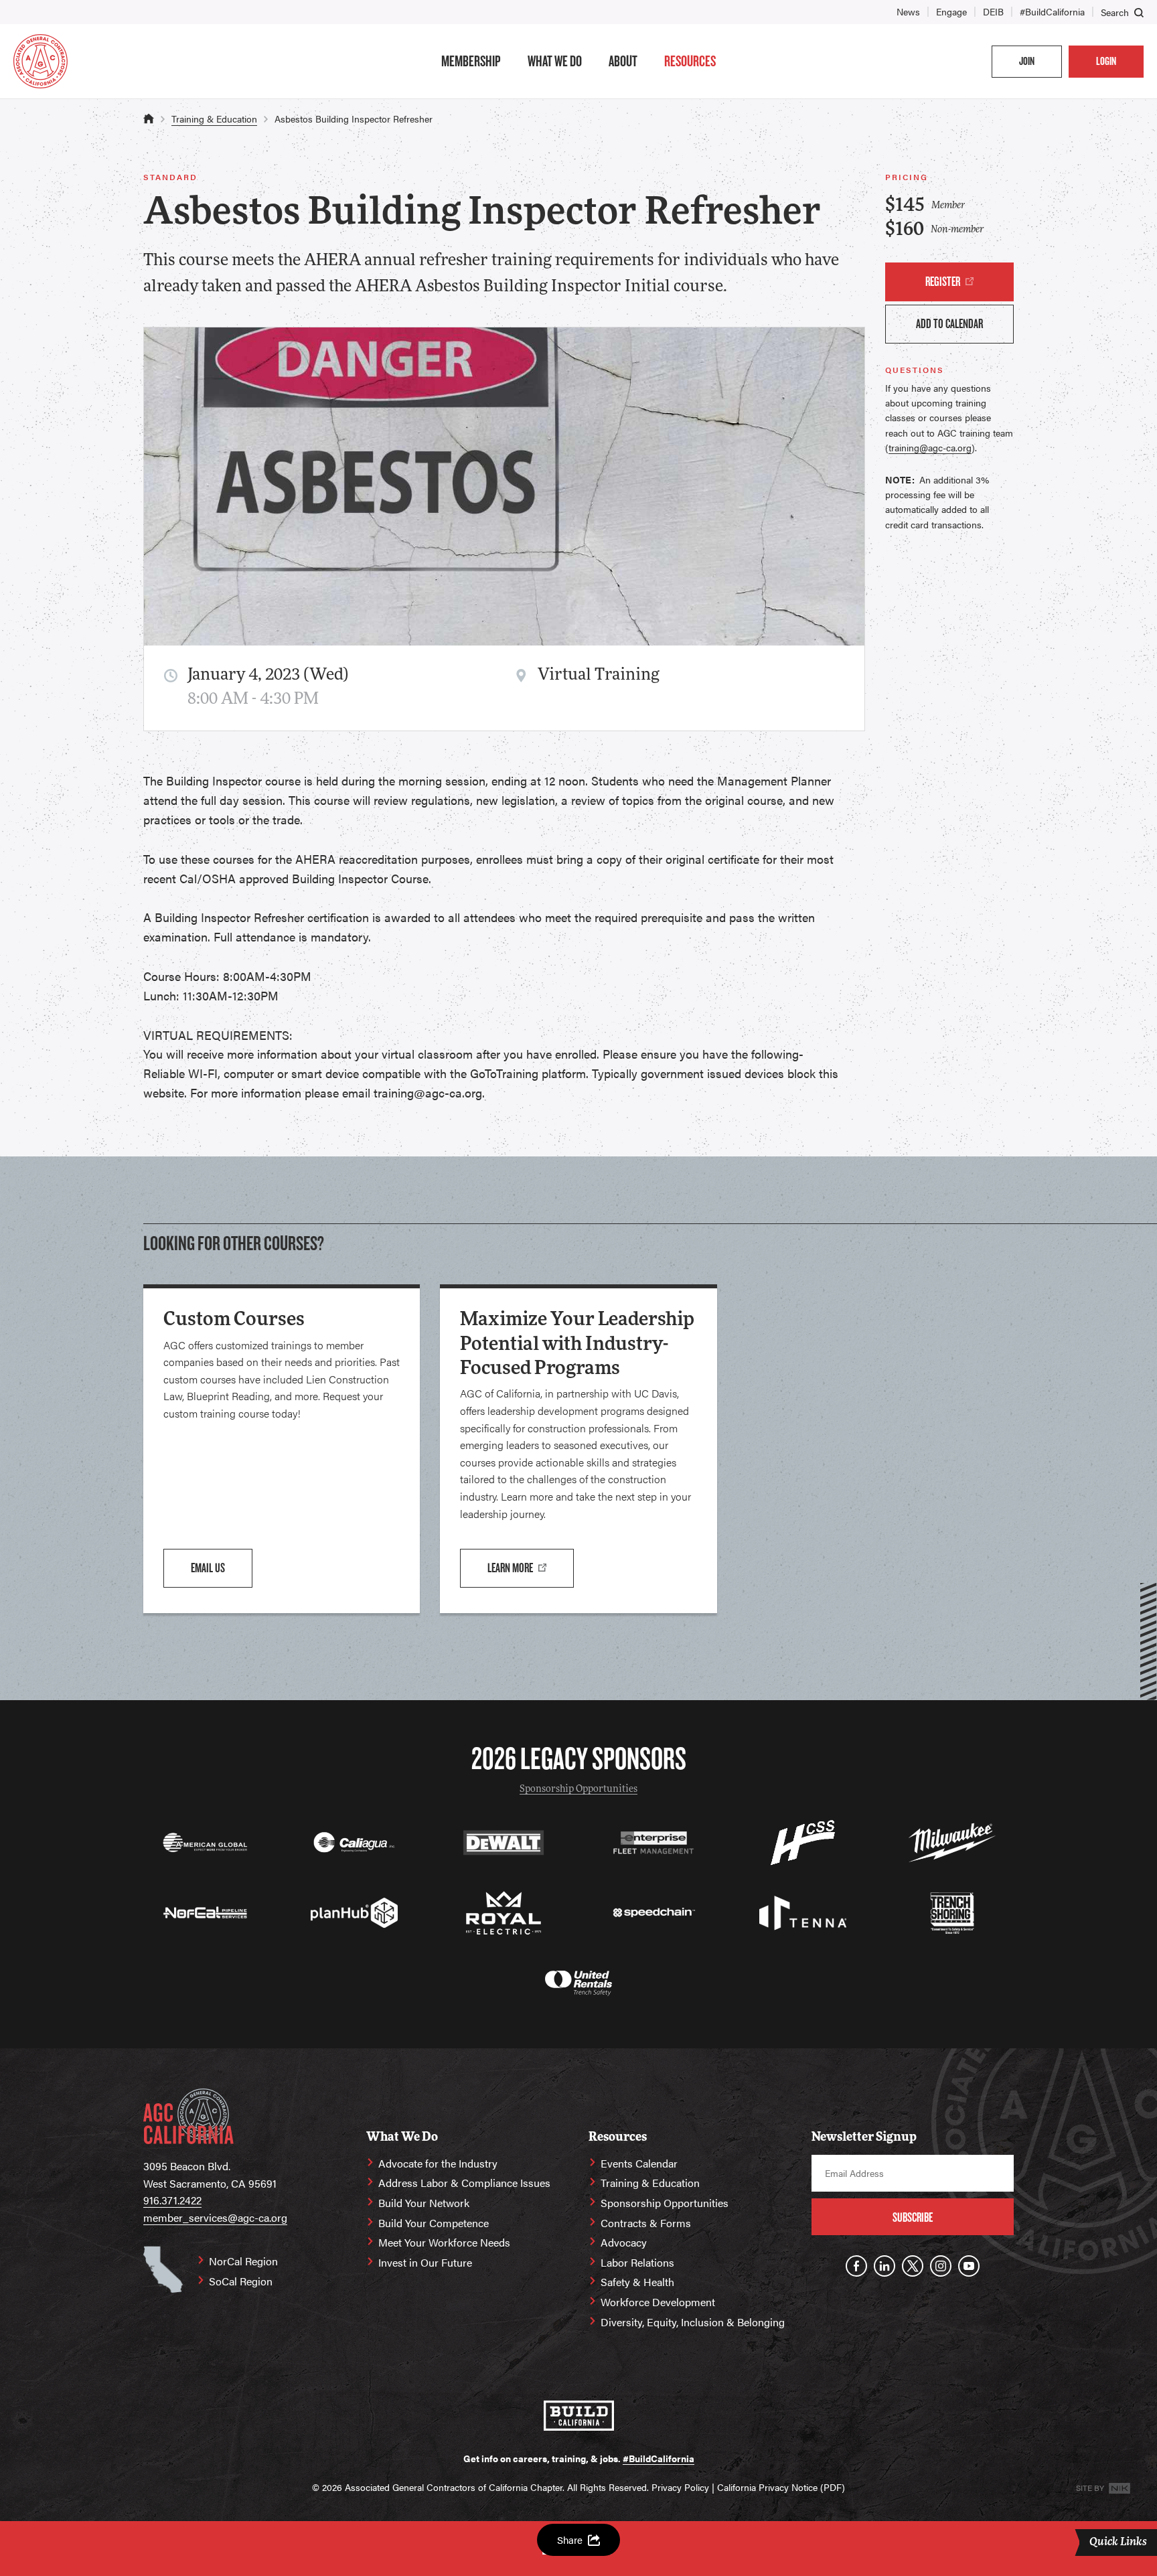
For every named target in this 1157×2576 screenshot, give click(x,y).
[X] (913, 2266)
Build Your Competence (434, 2223)
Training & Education (214, 119)
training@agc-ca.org (930, 447)
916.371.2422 (172, 2200)
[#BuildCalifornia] (579, 2416)
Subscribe (913, 2217)
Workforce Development (658, 2302)
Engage (951, 11)
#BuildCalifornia (1052, 11)
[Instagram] (941, 2266)
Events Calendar (639, 2163)
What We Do (555, 61)
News (908, 11)
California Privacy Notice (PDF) (781, 2487)
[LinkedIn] (884, 2266)
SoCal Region (241, 2281)
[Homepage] (41, 61)
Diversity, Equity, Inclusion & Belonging (693, 2322)
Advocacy (624, 2242)
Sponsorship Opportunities (578, 1790)
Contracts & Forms (646, 2223)
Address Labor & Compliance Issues (464, 2183)
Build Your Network (424, 2203)
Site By (1091, 2488)
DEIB (993, 11)
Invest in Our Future (425, 2262)
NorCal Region (243, 2261)
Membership (471, 61)
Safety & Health (637, 2282)
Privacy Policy (680, 2487)
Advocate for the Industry (438, 2163)
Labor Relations (637, 2262)
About (623, 61)
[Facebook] (856, 2266)
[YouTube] (969, 2266)
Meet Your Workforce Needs (444, 2242)
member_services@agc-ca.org (215, 2217)
